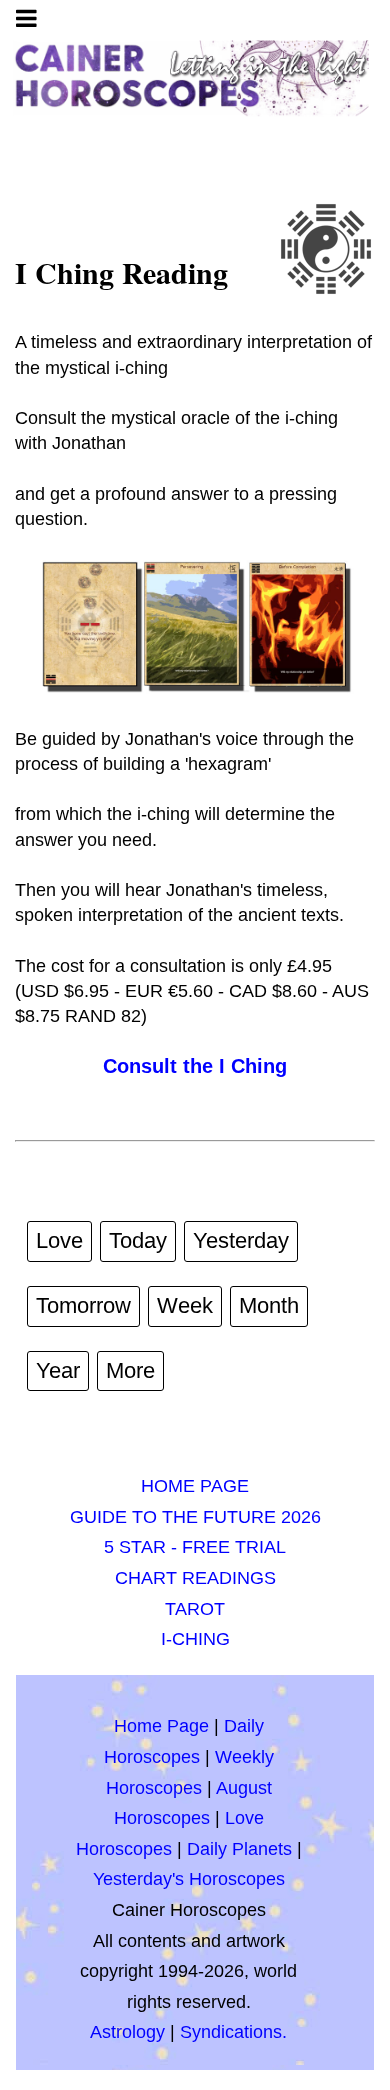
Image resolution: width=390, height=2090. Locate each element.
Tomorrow (83, 1305)
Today (138, 1240)
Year (58, 1370)
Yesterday (241, 1240)
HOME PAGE (195, 1486)
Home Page (161, 1726)
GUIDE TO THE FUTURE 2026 (195, 1517)
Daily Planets (239, 1849)
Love (59, 1240)
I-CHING (195, 1639)
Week (185, 1305)
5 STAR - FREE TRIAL (195, 1547)
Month (269, 1305)
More (130, 1370)
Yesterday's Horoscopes (189, 1879)
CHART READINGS (195, 1578)
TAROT (195, 1609)
